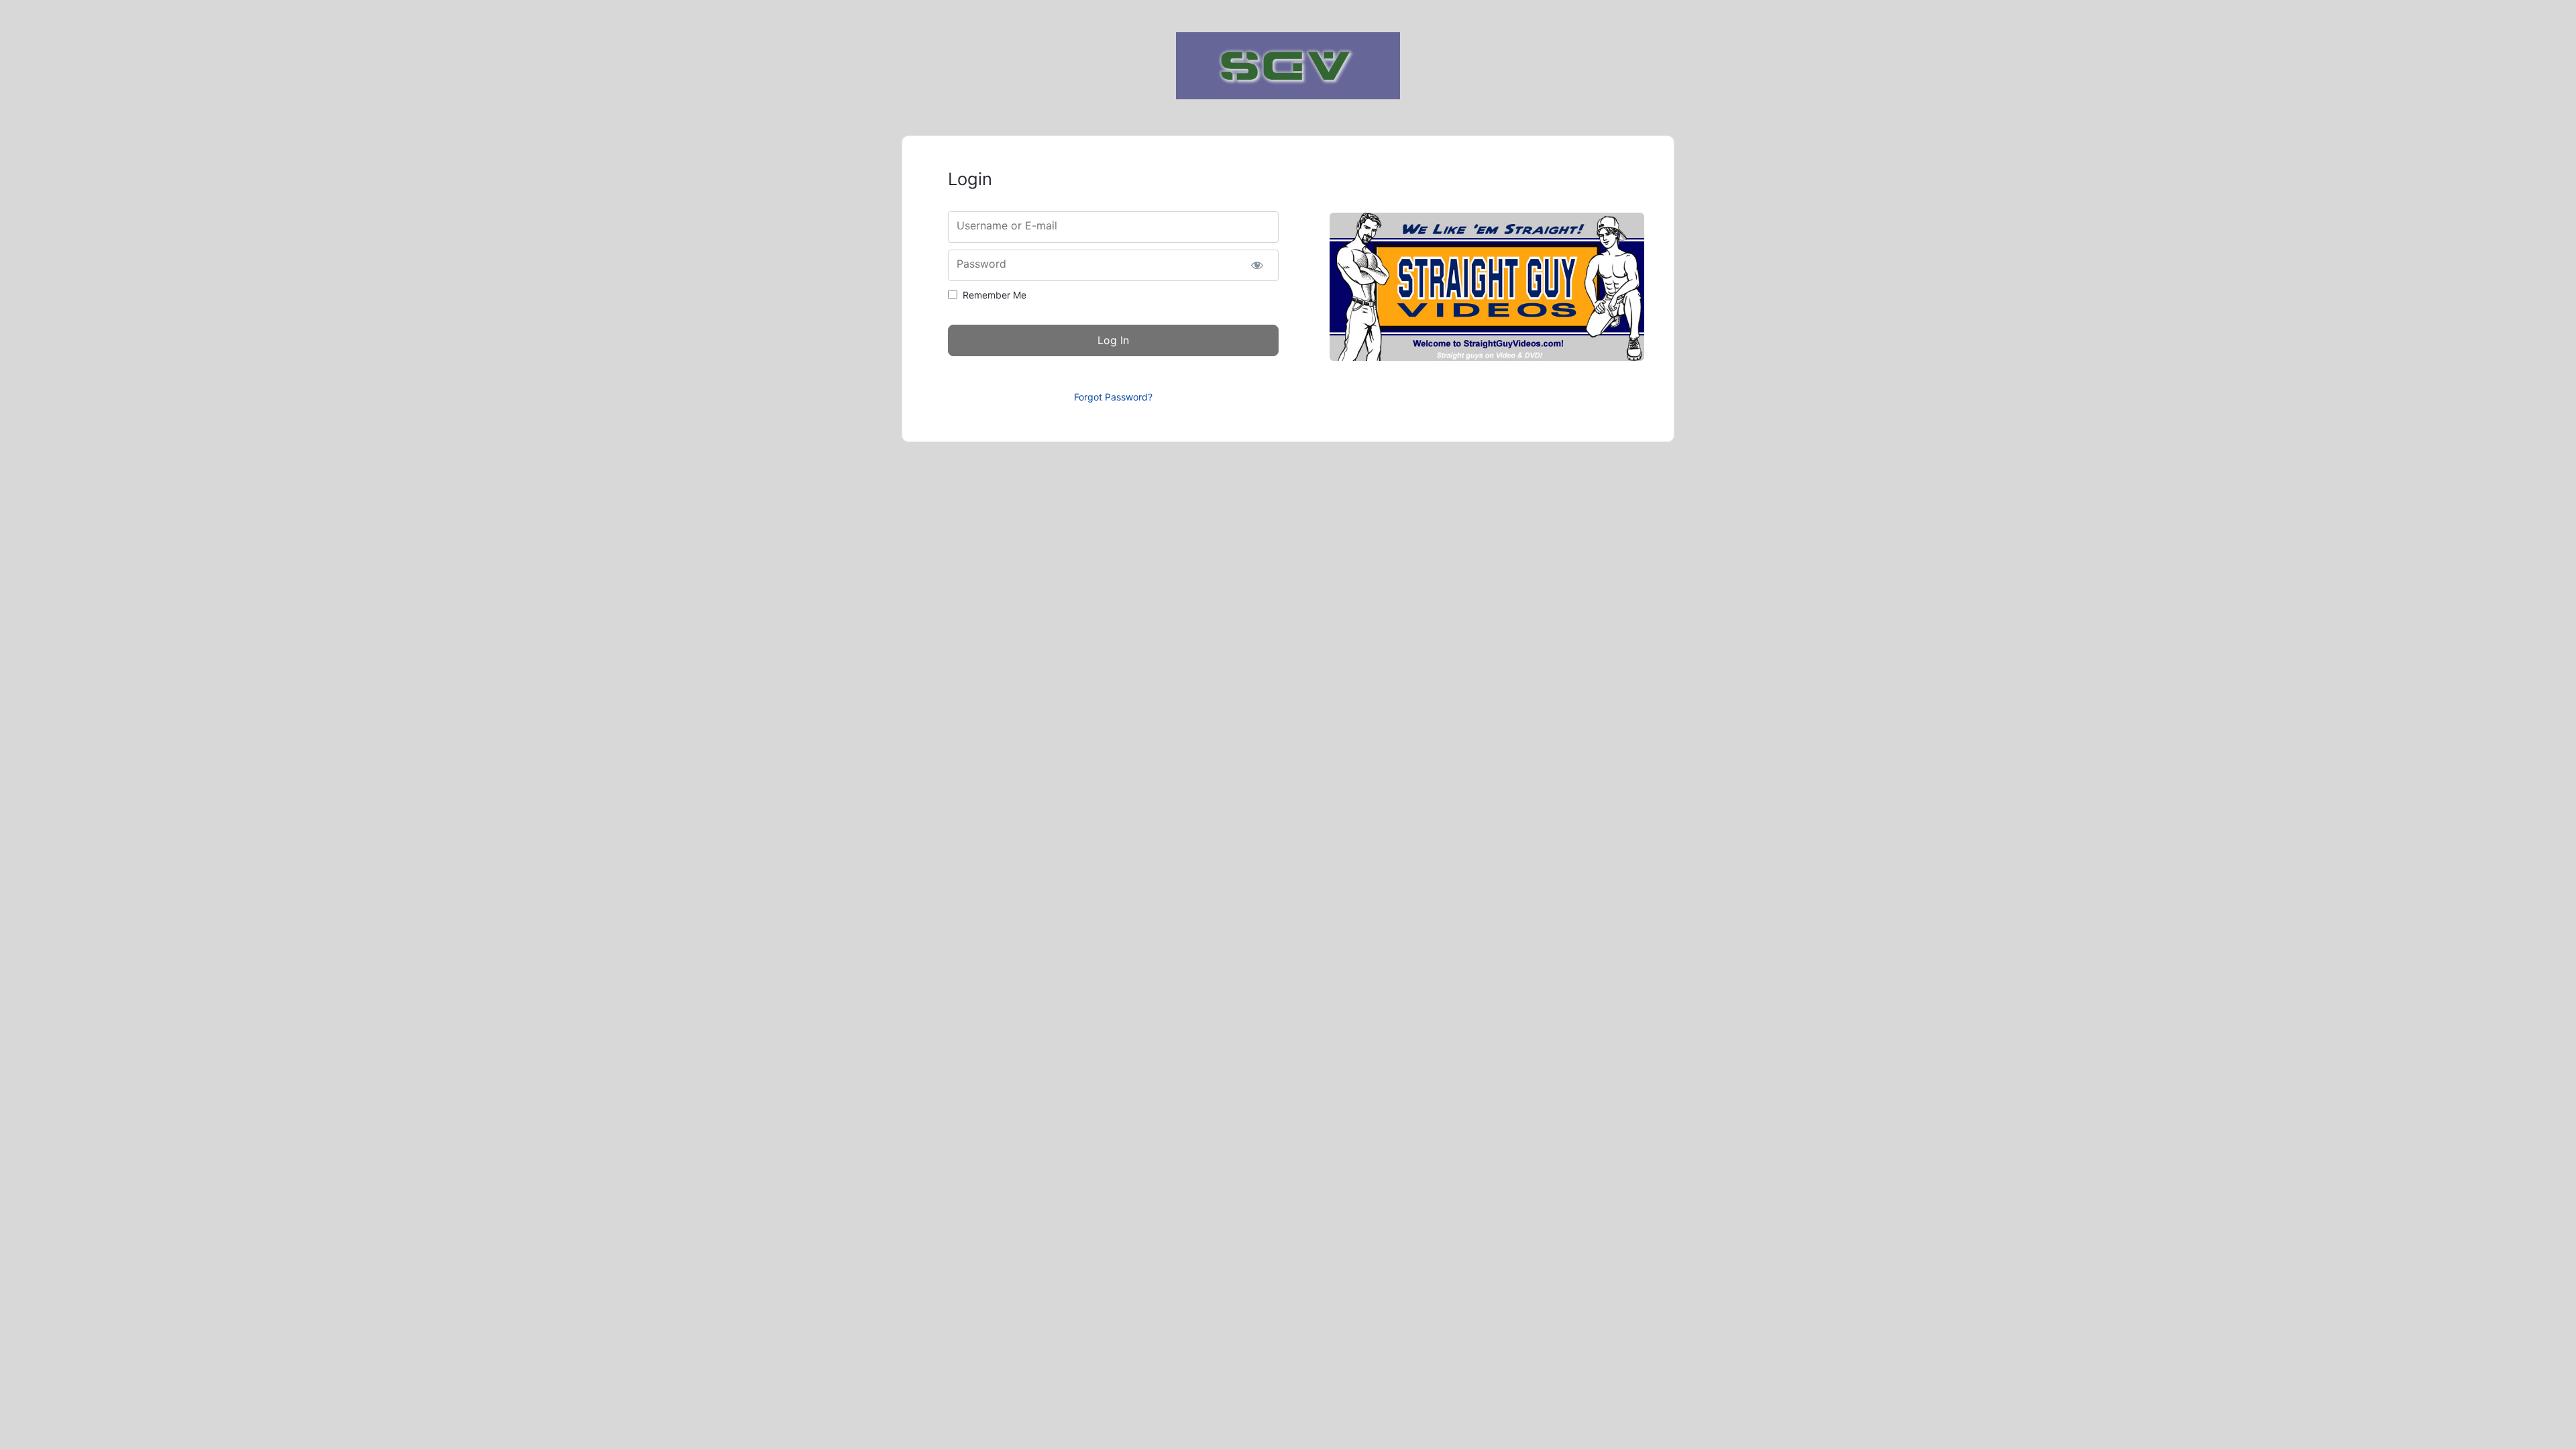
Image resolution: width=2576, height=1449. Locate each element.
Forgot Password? (1113, 397)
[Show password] (1257, 265)
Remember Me (995, 295)
